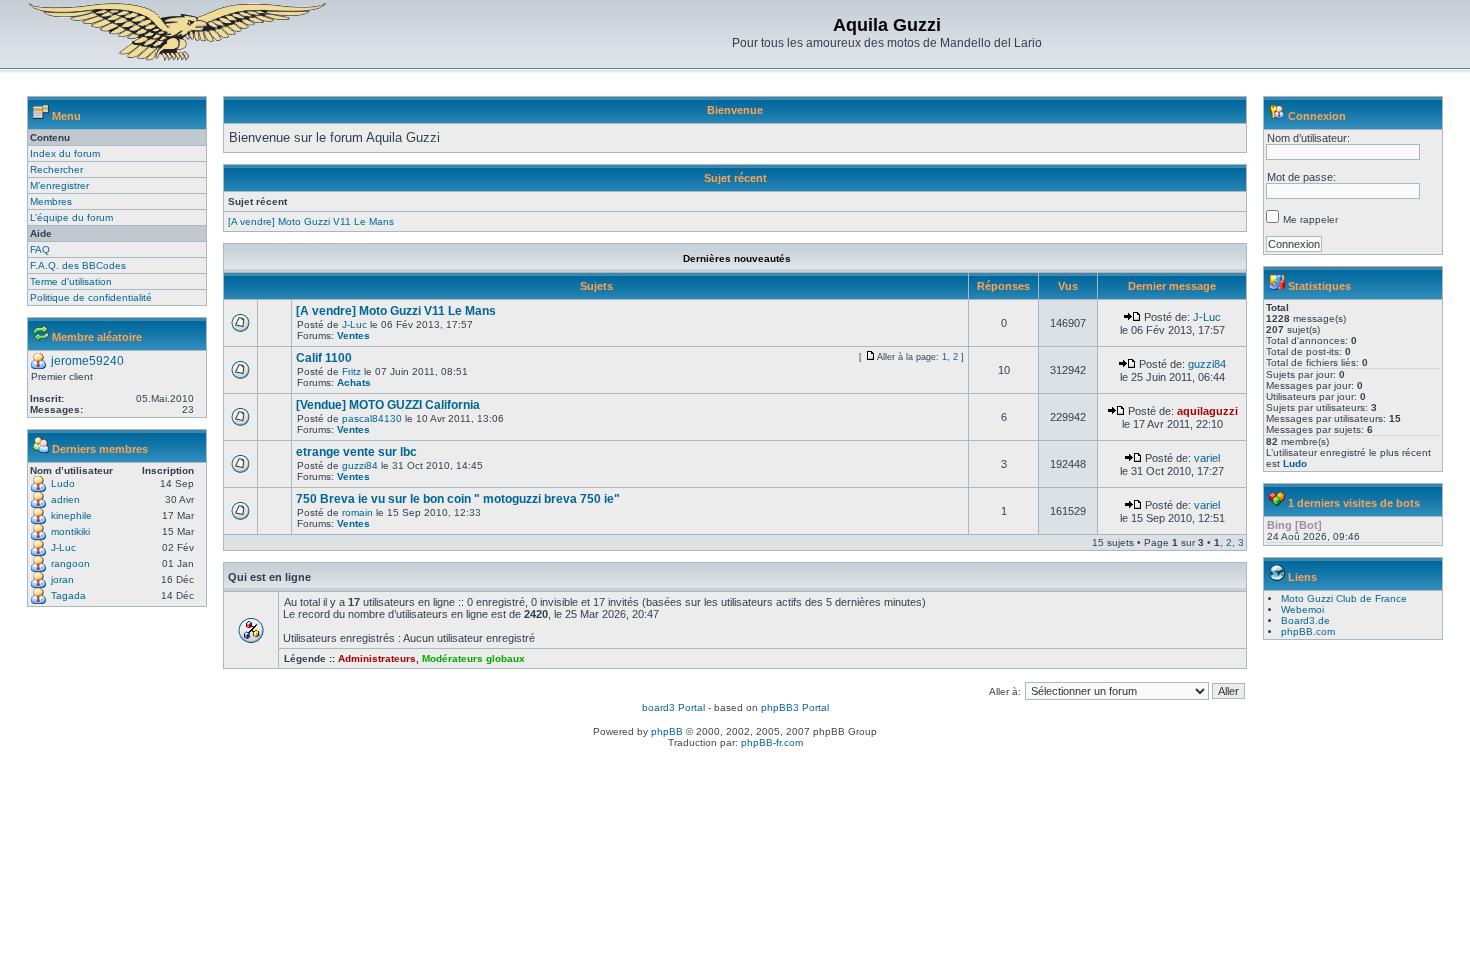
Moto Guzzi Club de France (1344, 598)
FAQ (40, 249)
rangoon (70, 563)
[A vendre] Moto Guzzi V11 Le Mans (311, 221)
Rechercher (56, 169)
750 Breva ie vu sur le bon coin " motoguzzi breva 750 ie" (458, 499)
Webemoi (1302, 609)
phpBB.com (1308, 631)
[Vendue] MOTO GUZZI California (388, 405)
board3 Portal (673, 707)
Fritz (351, 371)
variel (1207, 458)
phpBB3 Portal (795, 707)
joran (62, 579)
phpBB (667, 731)
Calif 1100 (324, 358)
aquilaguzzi (1207, 411)
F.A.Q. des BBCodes (78, 265)
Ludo (63, 483)
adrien (65, 499)
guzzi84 (1207, 364)
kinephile (71, 515)
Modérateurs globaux (473, 658)
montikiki (70, 531)
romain (357, 512)
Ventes (353, 335)
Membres (51, 201)
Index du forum (65, 153)
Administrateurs (377, 658)
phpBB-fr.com (772, 742)
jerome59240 (87, 361)
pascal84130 (372, 418)
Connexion (1317, 116)
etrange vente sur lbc (356, 452)
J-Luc (63, 547)
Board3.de (1305, 620)
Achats (354, 382)
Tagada (68, 595)
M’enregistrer (59, 185)
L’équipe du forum (71, 217)
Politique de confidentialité (91, 297)
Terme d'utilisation (71, 281)
